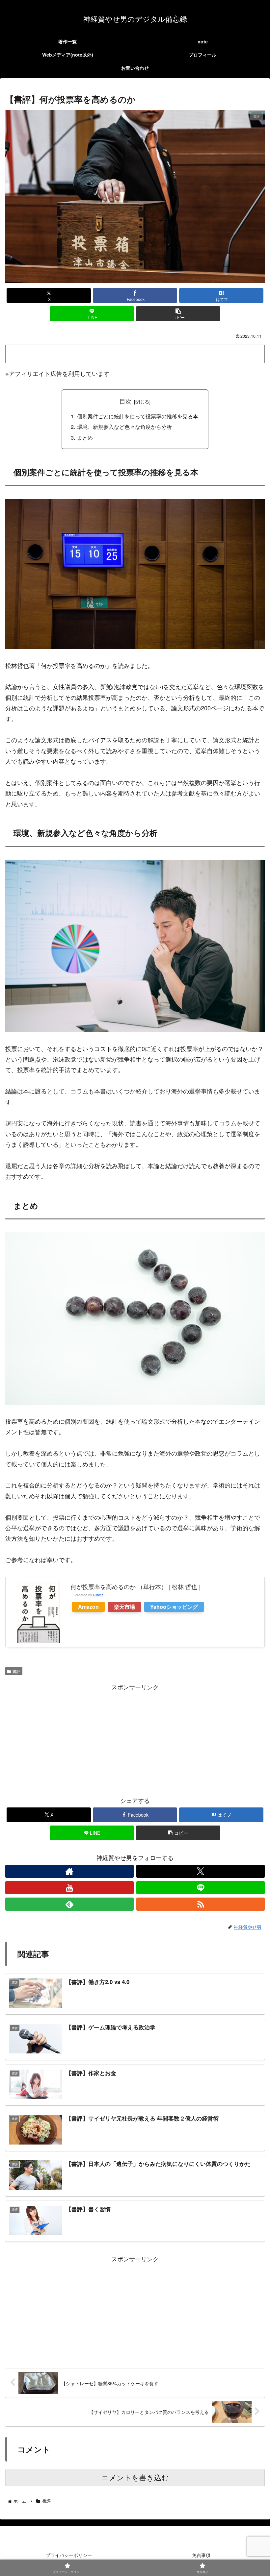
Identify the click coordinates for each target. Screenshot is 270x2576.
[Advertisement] (135, 1738)
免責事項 (201, 2555)
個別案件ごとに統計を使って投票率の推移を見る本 (138, 416)
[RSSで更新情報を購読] (201, 1904)
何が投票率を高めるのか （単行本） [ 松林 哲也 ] (135, 1586)
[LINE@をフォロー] (201, 1888)
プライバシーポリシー (69, 2555)
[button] (178, 314)
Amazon (88, 1607)
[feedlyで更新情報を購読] (69, 1904)
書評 (16, 1671)
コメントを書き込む (135, 2478)
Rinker (98, 1595)
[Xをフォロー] (201, 1871)
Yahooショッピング (174, 1607)
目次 (125, 401)
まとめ (85, 437)
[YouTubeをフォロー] (69, 1888)
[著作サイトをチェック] (69, 1871)
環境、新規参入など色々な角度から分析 (124, 427)
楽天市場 (124, 1607)
